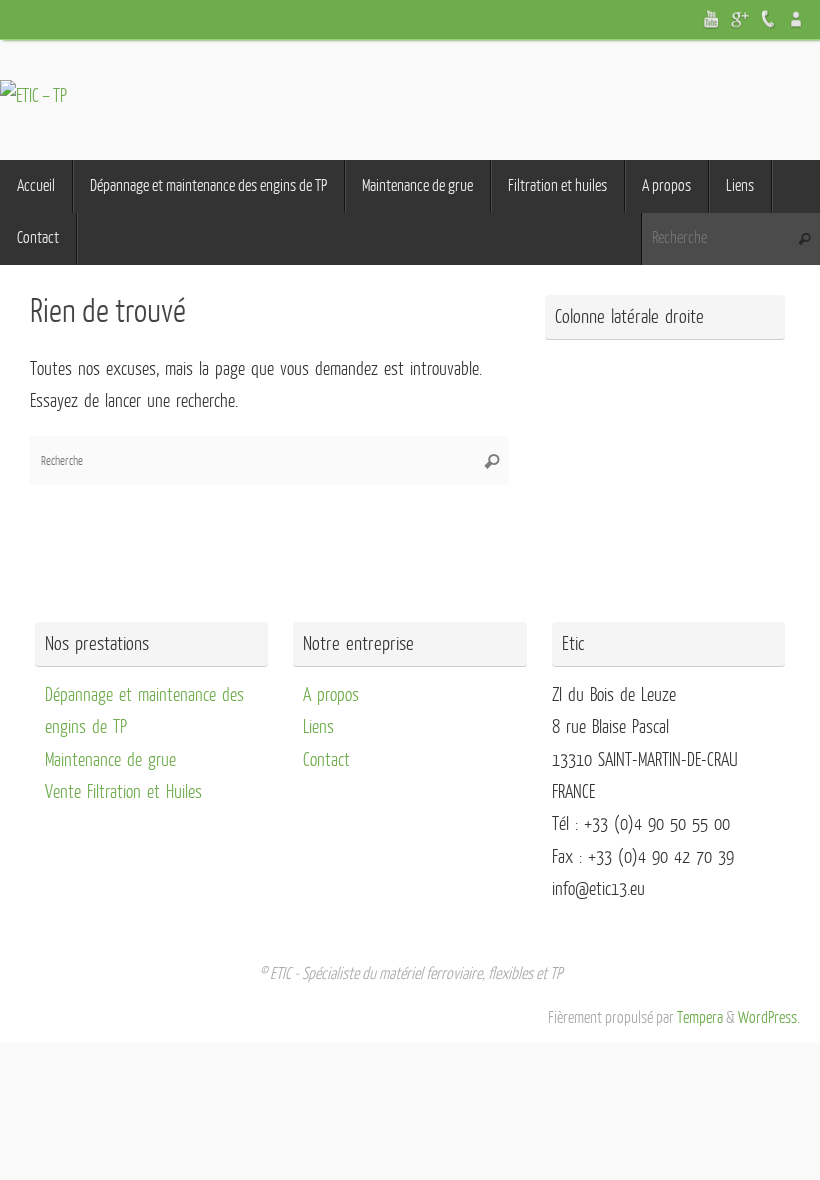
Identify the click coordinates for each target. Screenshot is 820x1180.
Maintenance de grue (110, 760)
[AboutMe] (796, 19)
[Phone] (768, 19)
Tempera (700, 1018)
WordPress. (769, 1018)
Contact (326, 760)
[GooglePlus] (740, 19)
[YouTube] (712, 19)
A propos (331, 695)
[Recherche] (804, 239)
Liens (318, 727)
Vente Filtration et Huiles (123, 792)
